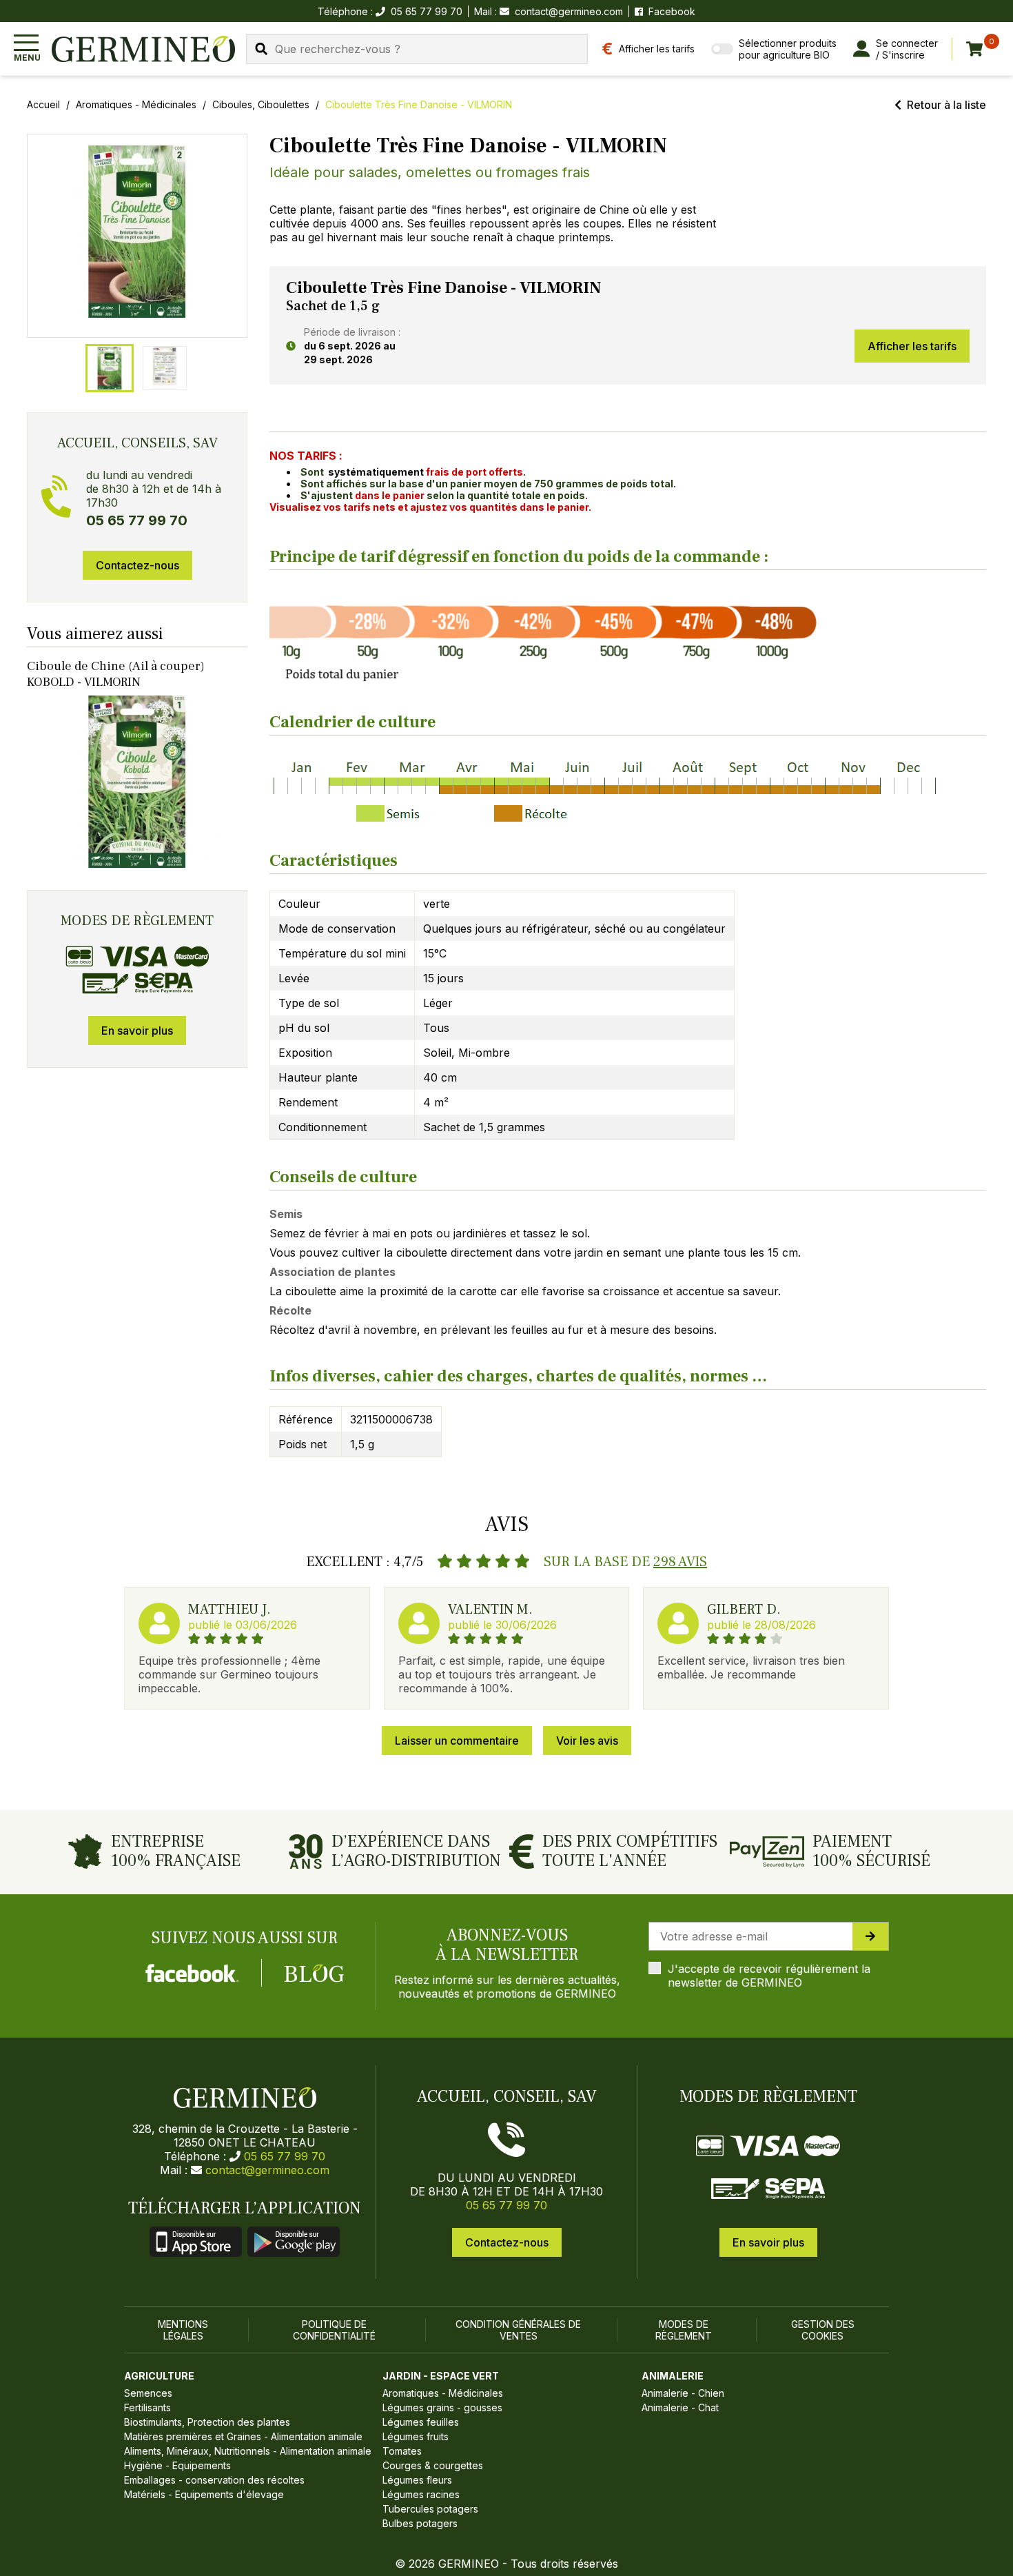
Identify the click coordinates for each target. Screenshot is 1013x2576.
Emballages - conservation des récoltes (214, 2480)
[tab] (110, 368)
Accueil (43, 104)
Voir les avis (587, 1741)
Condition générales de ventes (518, 2330)
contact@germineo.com (569, 11)
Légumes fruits (416, 2436)
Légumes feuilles (421, 2422)
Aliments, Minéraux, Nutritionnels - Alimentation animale (248, 2451)
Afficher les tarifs (912, 346)
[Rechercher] (261, 49)
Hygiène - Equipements (177, 2465)
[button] (137, 232)
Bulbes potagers (420, 2523)
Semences (148, 2393)
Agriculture (159, 2376)
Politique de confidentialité (334, 2330)
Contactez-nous (137, 565)
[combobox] (417, 49)
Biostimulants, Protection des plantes (207, 2422)
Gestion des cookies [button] (823, 2330)
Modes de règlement (684, 2330)
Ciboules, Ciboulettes (261, 104)
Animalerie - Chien (683, 2393)
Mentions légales (183, 2330)
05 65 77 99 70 (285, 2156)
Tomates (402, 2451)
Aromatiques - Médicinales (136, 104)
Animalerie (673, 2376)
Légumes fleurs (417, 2480)
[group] (137, 236)
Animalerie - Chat (680, 2407)
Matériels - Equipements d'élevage (204, 2494)
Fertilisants (147, 2407)
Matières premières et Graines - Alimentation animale (243, 2436)
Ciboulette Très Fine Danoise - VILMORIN (419, 104)
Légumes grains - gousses (442, 2407)
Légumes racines (421, 2494)
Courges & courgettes (433, 2465)
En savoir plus (137, 1031)
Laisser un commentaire (457, 1741)
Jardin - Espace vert (441, 2376)
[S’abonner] (870, 1936)
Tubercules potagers (430, 2509)
